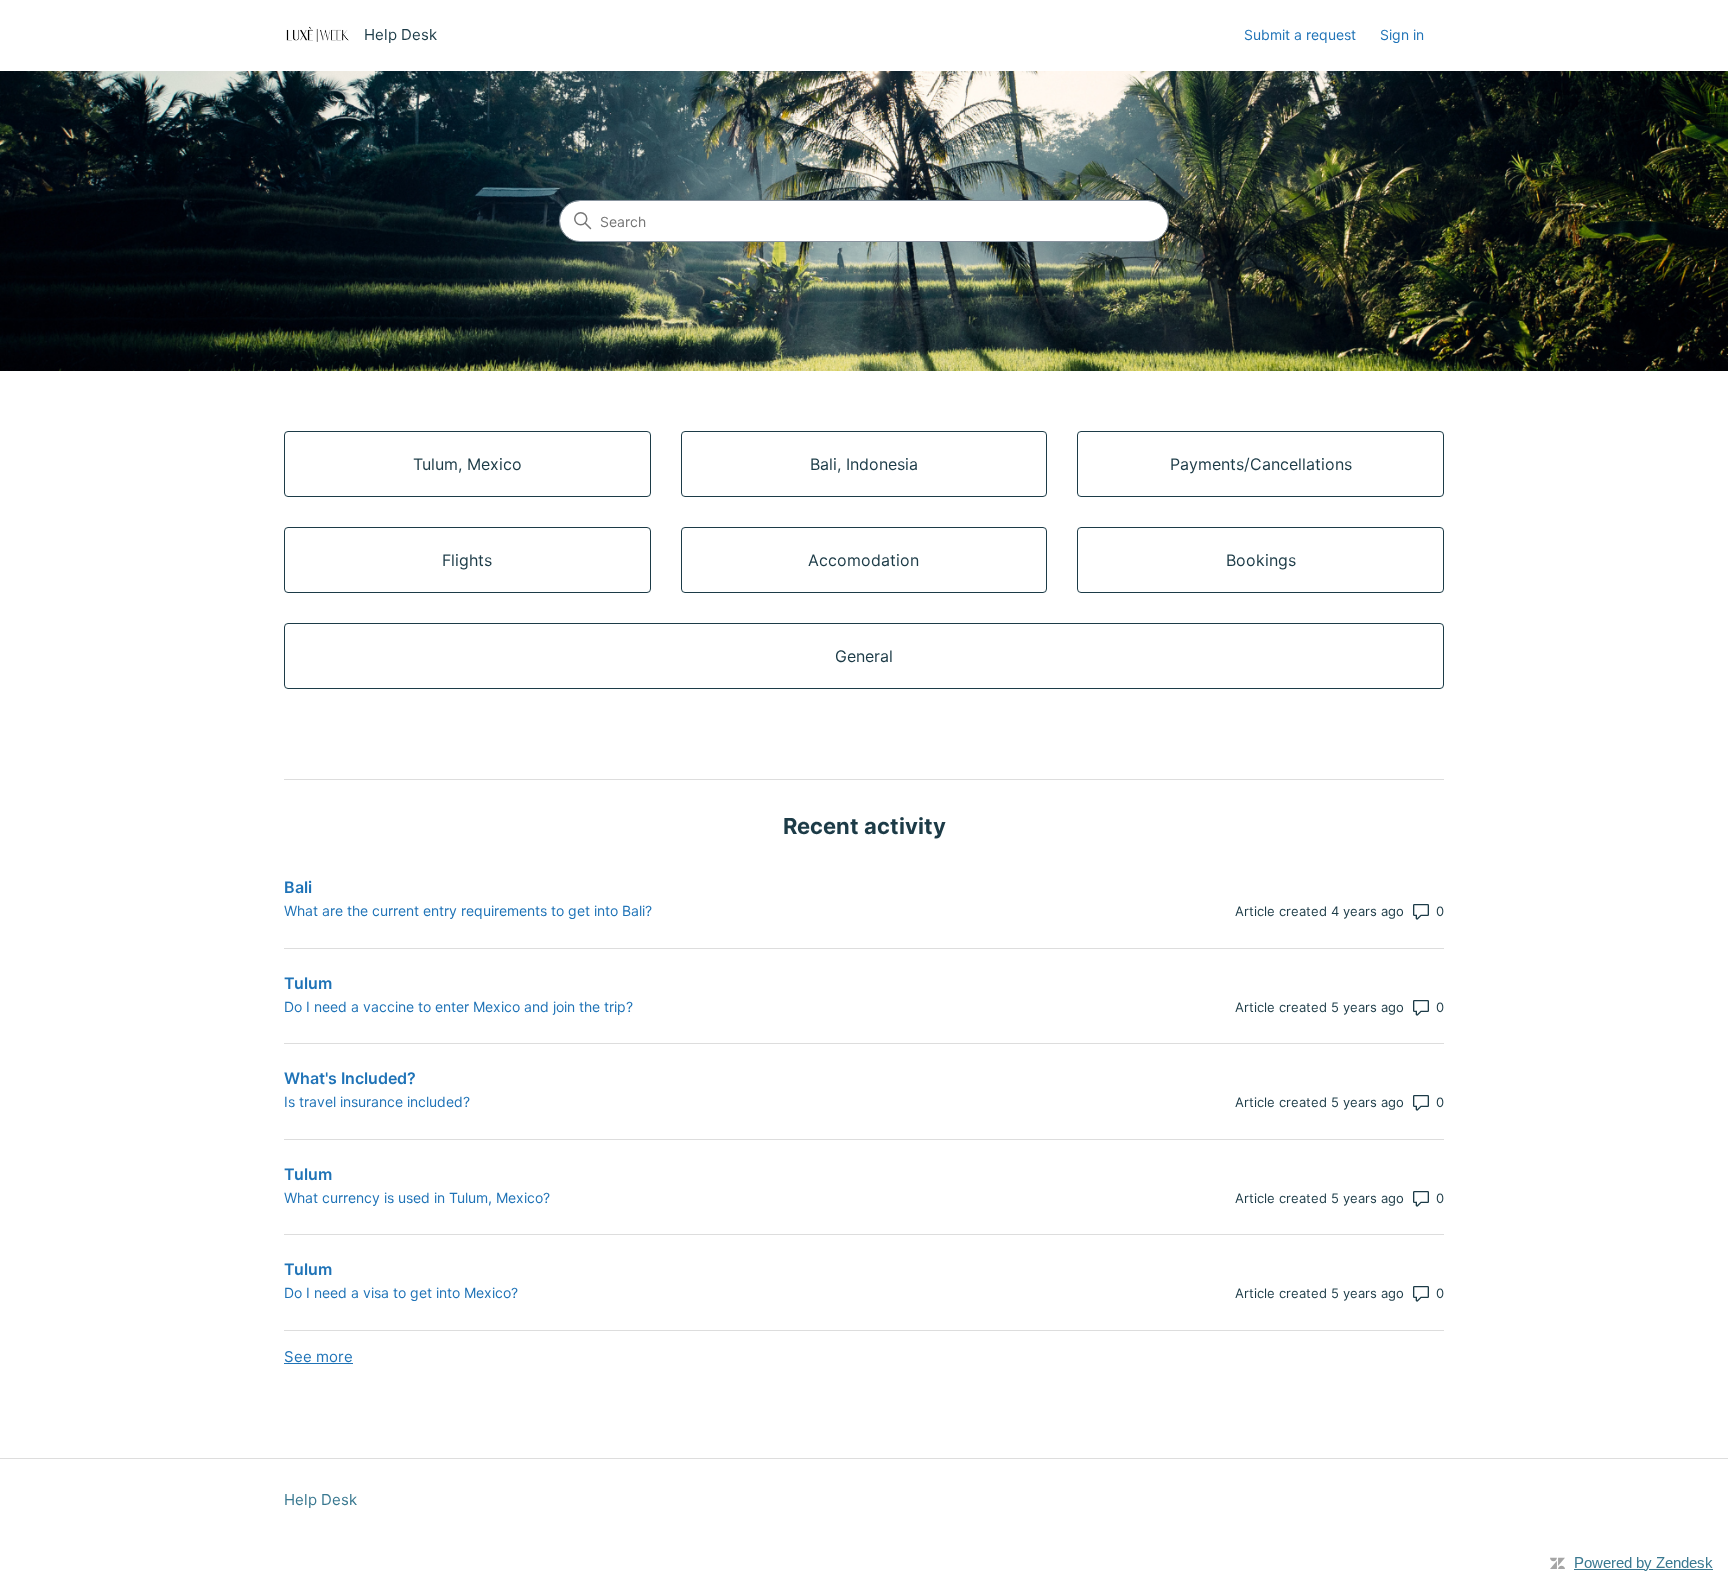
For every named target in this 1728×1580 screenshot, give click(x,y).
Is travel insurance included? (377, 1101)
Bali (298, 887)
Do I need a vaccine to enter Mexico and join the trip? (458, 1006)
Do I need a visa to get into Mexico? (401, 1292)
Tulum (308, 983)
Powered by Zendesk (1643, 1562)
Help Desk (320, 1499)
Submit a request (1300, 34)
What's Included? (350, 1078)
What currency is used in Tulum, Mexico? (417, 1197)
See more (318, 1356)
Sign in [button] (1402, 34)
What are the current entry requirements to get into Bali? (468, 910)
